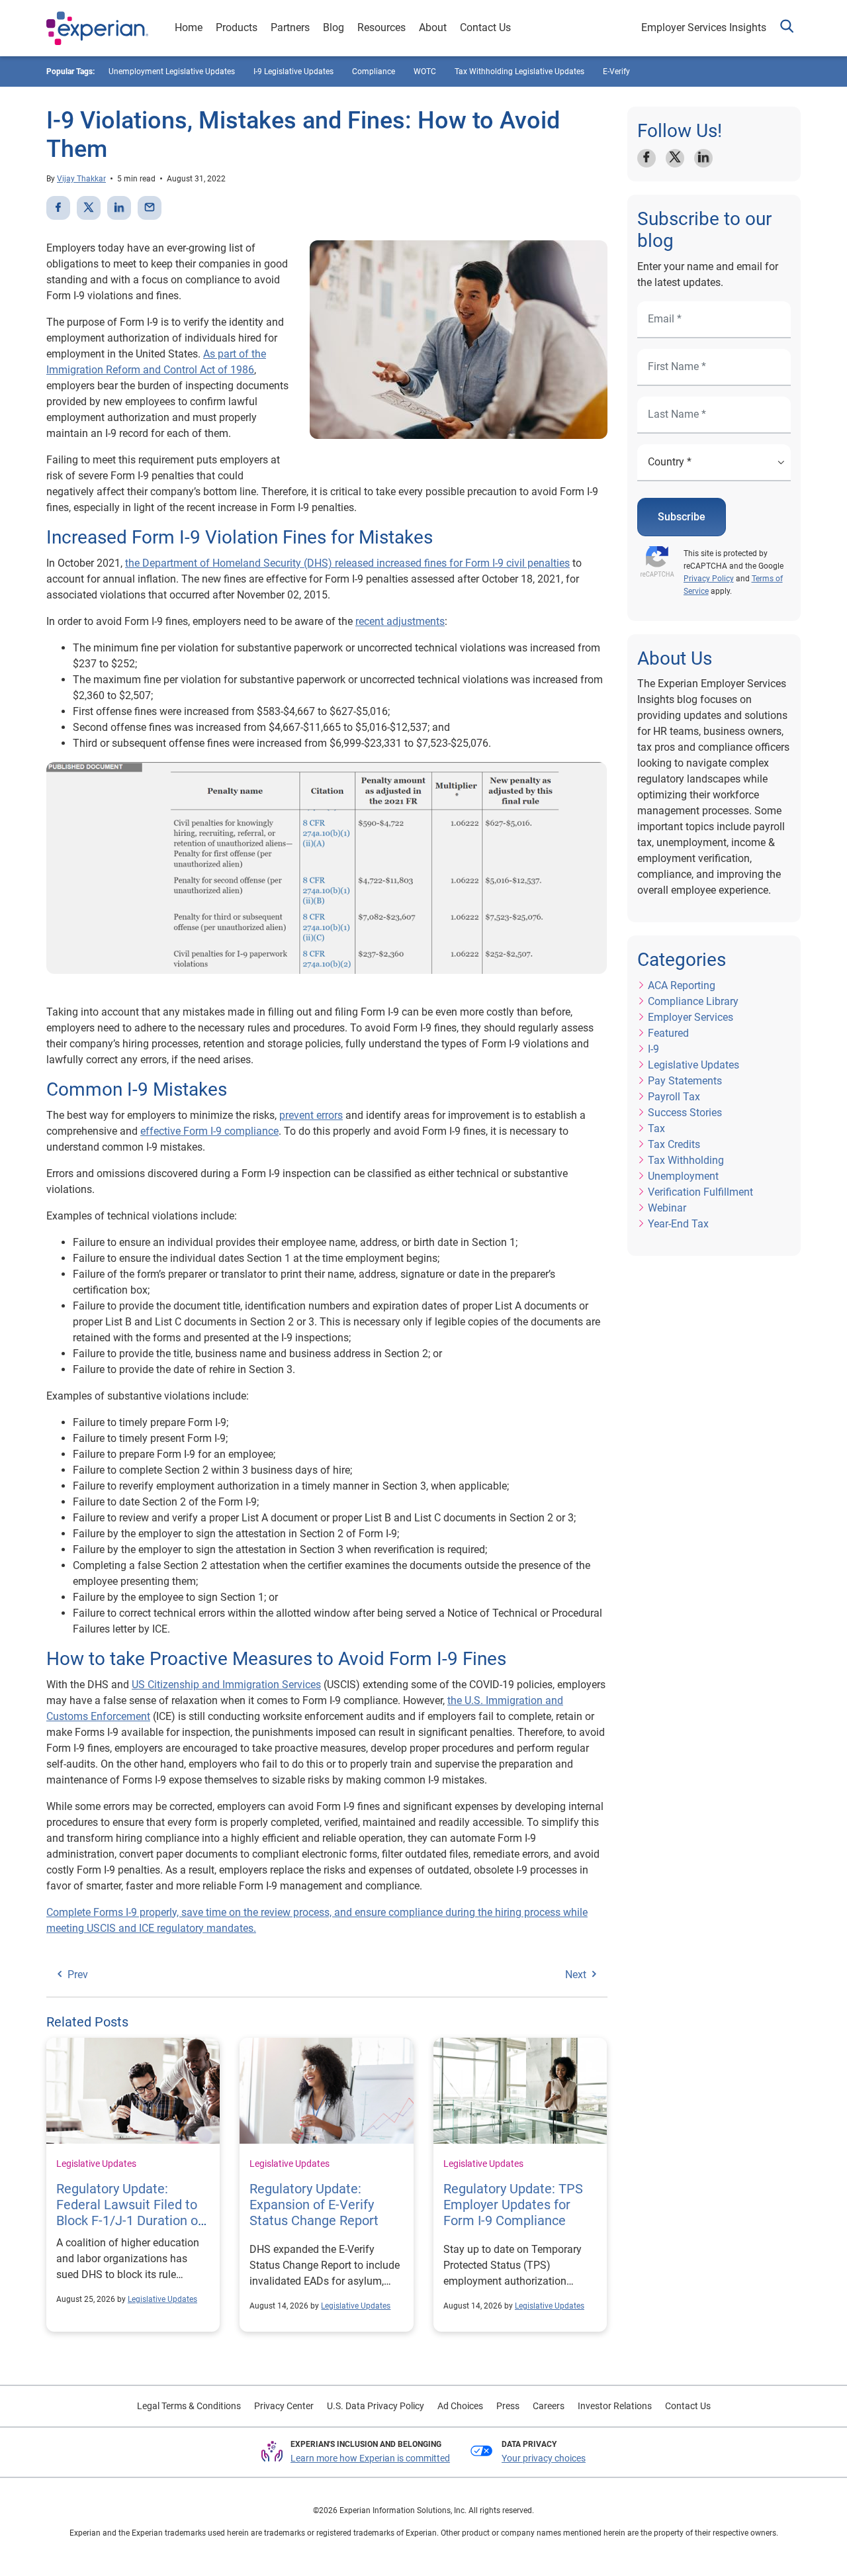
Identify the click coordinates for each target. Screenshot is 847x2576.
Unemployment (683, 1176)
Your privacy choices (544, 2458)
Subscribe (682, 517)
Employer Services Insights (704, 27)
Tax (656, 1128)
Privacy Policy (709, 579)
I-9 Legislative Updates (293, 72)
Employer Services (691, 1017)
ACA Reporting (682, 985)
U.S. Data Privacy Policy (376, 2406)
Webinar (667, 1208)
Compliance (374, 72)
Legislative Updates (96, 2164)
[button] (787, 28)
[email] (150, 208)
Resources (381, 27)
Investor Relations (615, 2406)
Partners (290, 27)
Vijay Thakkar (81, 179)
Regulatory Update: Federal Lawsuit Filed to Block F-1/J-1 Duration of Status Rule (129, 2213)
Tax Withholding (686, 1160)
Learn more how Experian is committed (370, 2458)
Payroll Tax (674, 1097)
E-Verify (616, 72)
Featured (668, 1033)
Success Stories (685, 1113)
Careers (549, 2406)
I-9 (653, 1049)
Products (237, 27)
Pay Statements (685, 1081)
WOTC (425, 72)
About (433, 27)
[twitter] (89, 208)
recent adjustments (400, 621)
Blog (334, 27)
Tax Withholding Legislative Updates (519, 72)
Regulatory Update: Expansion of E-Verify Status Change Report (314, 2205)
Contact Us (485, 27)
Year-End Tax (678, 1224)
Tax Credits (674, 1144)
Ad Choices (460, 2406)
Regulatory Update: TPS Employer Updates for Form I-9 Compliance (513, 2205)
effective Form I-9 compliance (209, 1131)
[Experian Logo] (97, 28)
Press (508, 2406)
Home (189, 27)
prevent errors (311, 1115)
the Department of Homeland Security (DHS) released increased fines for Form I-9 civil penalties (347, 563)
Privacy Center (284, 2406)
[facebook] (58, 208)
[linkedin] (119, 208)
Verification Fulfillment (700, 1192)
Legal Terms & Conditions (189, 2406)
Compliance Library (693, 1001)
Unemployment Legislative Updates (172, 72)
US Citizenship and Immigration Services (226, 1685)
